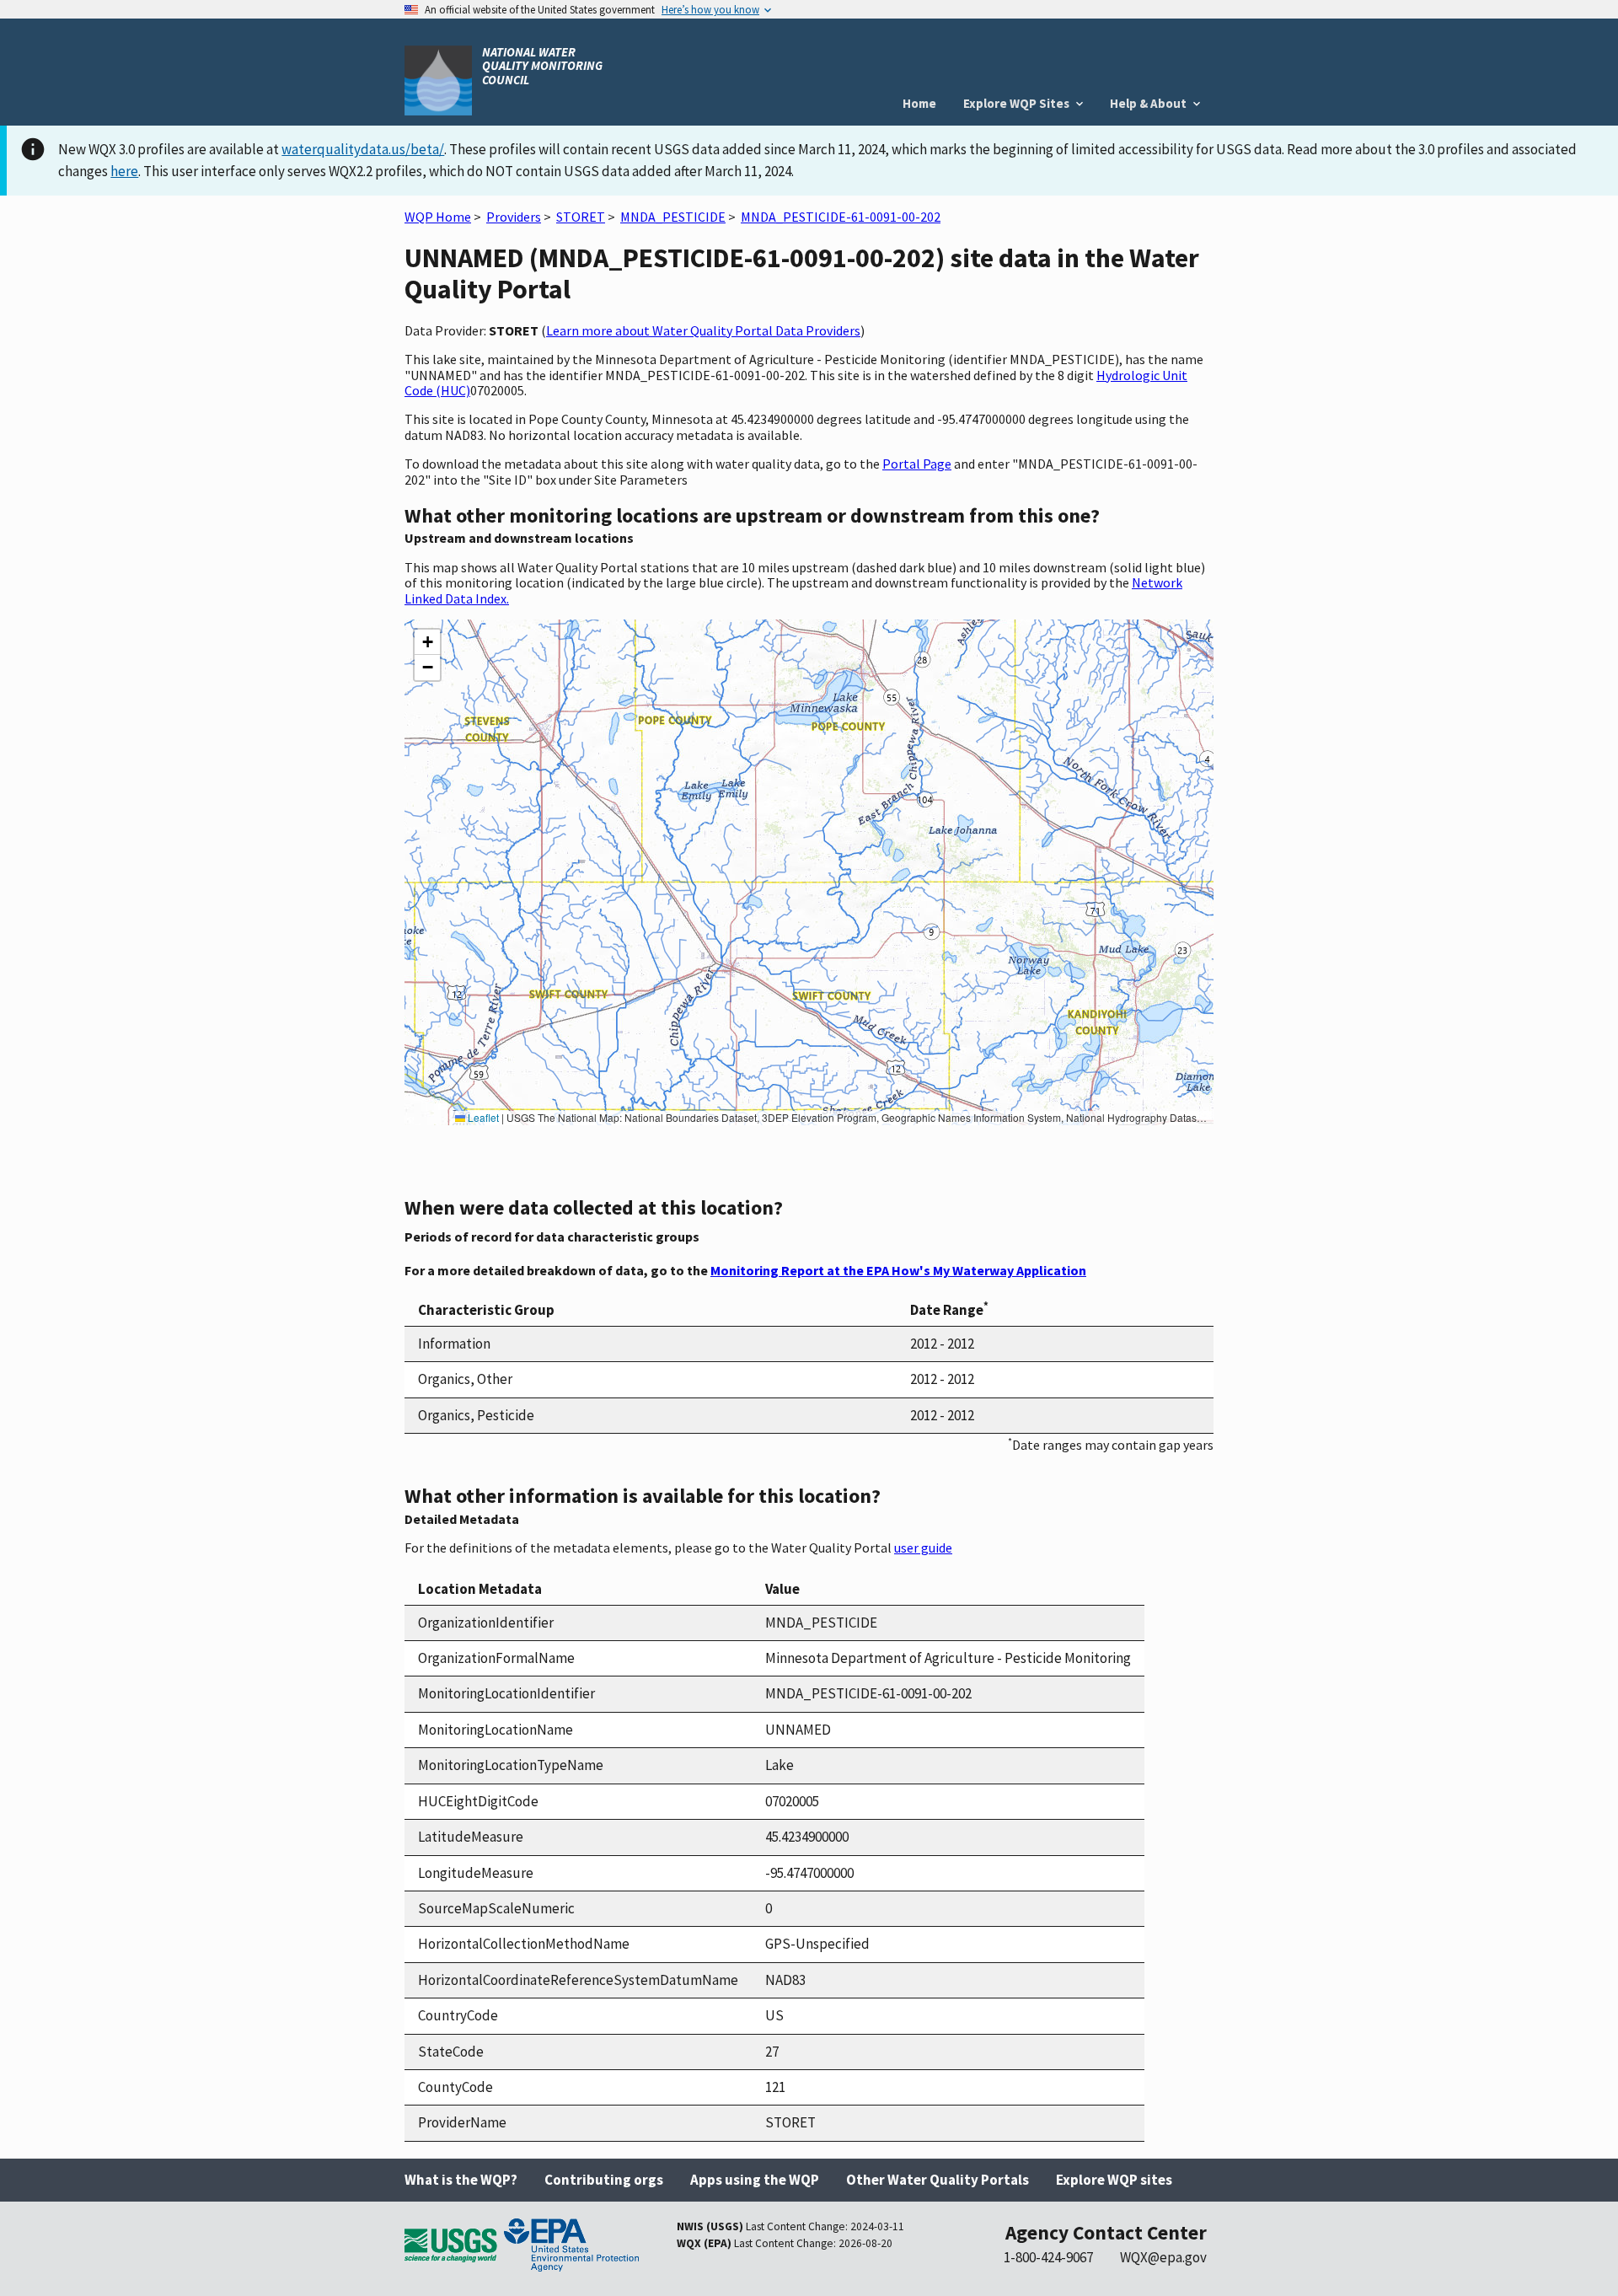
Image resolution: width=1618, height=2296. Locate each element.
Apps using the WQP (755, 2180)
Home (919, 103)
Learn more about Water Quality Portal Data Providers (703, 330)
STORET (581, 217)
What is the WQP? (461, 2180)
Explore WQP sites (1114, 2180)
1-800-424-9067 (1048, 2257)
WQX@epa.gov (1163, 2257)
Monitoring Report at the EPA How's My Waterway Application (898, 1270)
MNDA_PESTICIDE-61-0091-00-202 (841, 217)
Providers (514, 217)
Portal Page (917, 464)
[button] (427, 642)
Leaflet (482, 1117)
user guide (923, 1548)
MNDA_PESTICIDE (673, 217)
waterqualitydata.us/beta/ (363, 149)
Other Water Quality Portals (938, 2180)
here (124, 171)
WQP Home (438, 217)
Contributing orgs (604, 2180)
